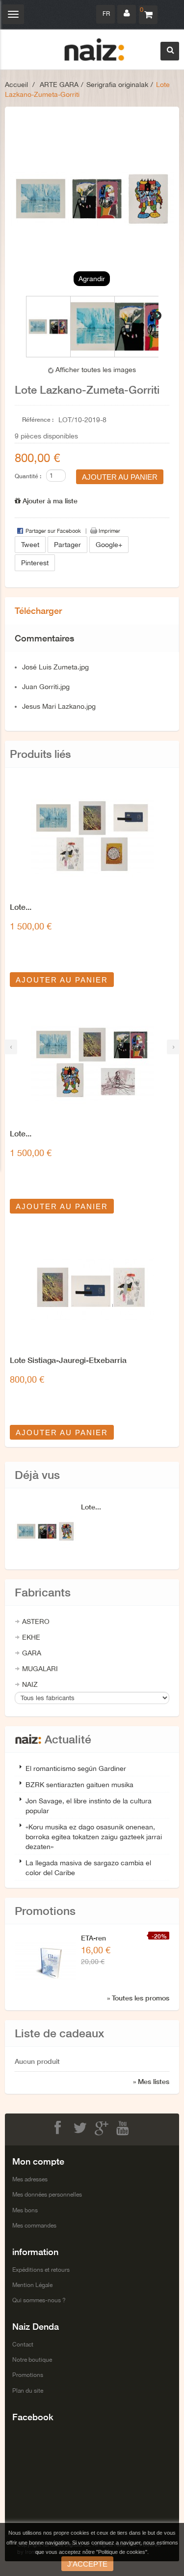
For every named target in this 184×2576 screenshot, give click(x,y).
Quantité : (28, 476)
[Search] (170, 51)
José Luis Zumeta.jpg (55, 667)
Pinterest (35, 563)
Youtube (125, 2128)
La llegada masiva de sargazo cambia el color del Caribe (88, 1868)
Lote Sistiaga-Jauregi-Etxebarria (68, 1360)
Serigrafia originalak (117, 85)
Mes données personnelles (47, 2195)
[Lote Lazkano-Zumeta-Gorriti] (48, 327)
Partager (67, 545)
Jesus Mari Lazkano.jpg (59, 706)
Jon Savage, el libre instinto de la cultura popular (89, 1806)
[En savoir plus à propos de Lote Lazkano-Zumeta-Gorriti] (45, 1531)
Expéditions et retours (41, 2270)
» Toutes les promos (138, 1998)
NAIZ (30, 1684)
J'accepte (87, 2564)
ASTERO (36, 1621)
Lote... (21, 907)
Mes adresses (30, 2179)
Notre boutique (32, 2360)
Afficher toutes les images (96, 370)
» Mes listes (151, 2081)
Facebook (60, 2128)
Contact (23, 2344)
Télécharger (38, 610)
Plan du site (28, 2391)
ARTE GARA (59, 85)
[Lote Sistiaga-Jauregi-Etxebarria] (92, 1290)
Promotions (28, 2375)
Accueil (16, 85)
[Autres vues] (27, 316)
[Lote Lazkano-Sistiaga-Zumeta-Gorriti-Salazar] (92, 1063)
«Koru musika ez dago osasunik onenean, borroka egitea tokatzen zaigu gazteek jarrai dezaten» (94, 1837)
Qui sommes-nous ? (39, 2300)
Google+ (109, 545)
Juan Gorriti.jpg (46, 687)
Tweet (30, 545)
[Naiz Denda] (94, 50)
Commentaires (44, 638)
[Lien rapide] (127, 14)
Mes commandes (34, 2226)
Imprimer (109, 531)
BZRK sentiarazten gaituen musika (79, 1785)
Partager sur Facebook (53, 531)
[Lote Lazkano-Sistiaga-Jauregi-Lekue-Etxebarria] (92, 837)
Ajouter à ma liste (49, 501)
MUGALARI (40, 1669)
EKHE (31, 1637)
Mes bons (25, 2210)
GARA (32, 1653)
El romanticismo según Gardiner (76, 1768)
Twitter (81, 2128)
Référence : (38, 420)
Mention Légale (32, 2285)
